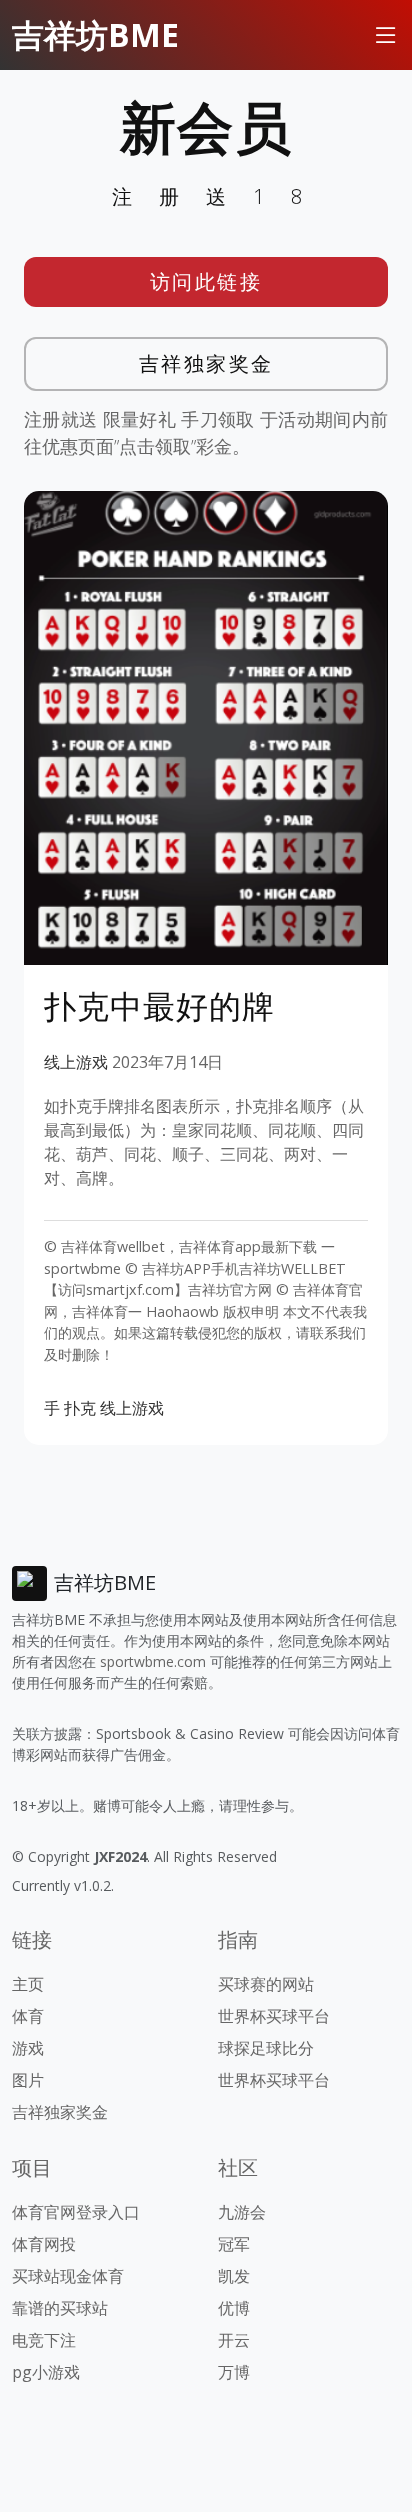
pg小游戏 (46, 2372)
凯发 (234, 2276)
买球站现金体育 (68, 2276)
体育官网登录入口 (76, 2212)
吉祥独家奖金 (206, 363)
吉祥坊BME (95, 34)
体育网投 (44, 2244)
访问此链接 (206, 281)
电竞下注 (44, 2340)
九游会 (242, 2212)
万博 (234, 2372)
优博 (234, 2308)
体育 (28, 2016)
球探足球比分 (266, 2048)
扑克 (80, 1408)
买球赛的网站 (266, 1984)
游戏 (28, 2048)
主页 (28, 1984)
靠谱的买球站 (60, 2308)
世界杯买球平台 (274, 2016)
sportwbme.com (153, 1661)
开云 (234, 2340)
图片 (28, 2080)
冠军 (234, 2244)
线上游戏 (76, 1062)
